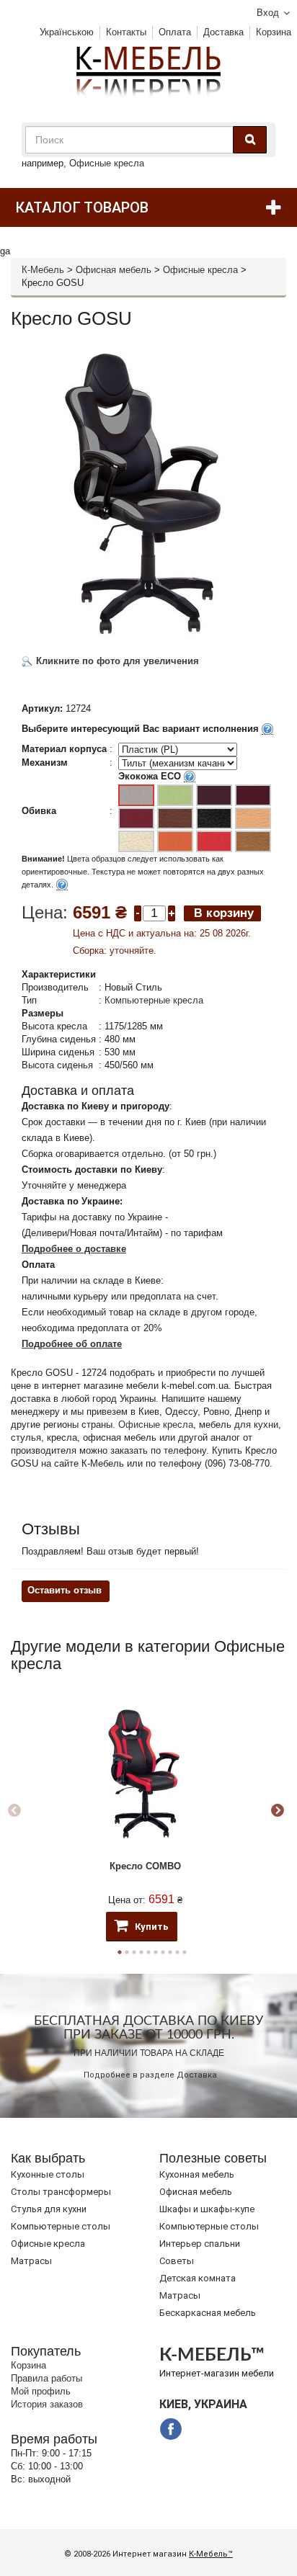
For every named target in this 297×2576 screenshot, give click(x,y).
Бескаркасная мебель (208, 2313)
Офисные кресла (107, 163)
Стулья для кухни (49, 2209)
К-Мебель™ (211, 2554)
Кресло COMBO (145, 1866)
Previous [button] (14, 1811)
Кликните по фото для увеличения (116, 661)
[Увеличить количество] (172, 912)
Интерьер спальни (200, 2244)
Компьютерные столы (61, 2226)
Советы (177, 2261)
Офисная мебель (114, 270)
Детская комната (198, 2278)
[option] (145, 1811)
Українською (67, 32)
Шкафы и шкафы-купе (207, 2209)
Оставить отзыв (65, 1590)
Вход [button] (268, 13)
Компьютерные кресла (154, 1000)
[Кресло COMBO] (145, 1774)
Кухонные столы (48, 2174)
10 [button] (185, 1952)
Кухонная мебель (197, 2174)
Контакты (126, 32)
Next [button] (278, 1811)
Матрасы (31, 2261)
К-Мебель (43, 270)
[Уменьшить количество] (138, 912)
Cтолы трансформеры (61, 2192)
